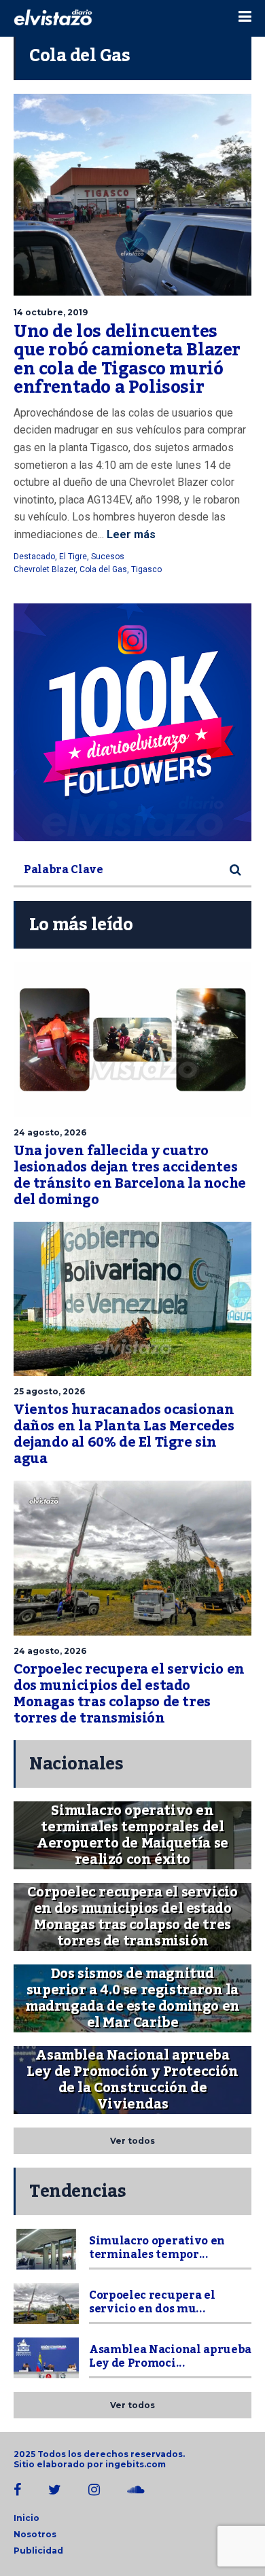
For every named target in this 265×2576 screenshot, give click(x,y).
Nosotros (35, 2534)
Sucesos (108, 557)
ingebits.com (136, 2464)
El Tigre (73, 557)
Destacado (34, 557)
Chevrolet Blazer (45, 569)
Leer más (130, 534)
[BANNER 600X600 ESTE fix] (132, 722)
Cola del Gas (103, 569)
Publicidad (38, 2551)
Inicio (26, 2518)
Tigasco (146, 569)
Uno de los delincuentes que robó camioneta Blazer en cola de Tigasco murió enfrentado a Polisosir (127, 360)
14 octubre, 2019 (51, 312)
